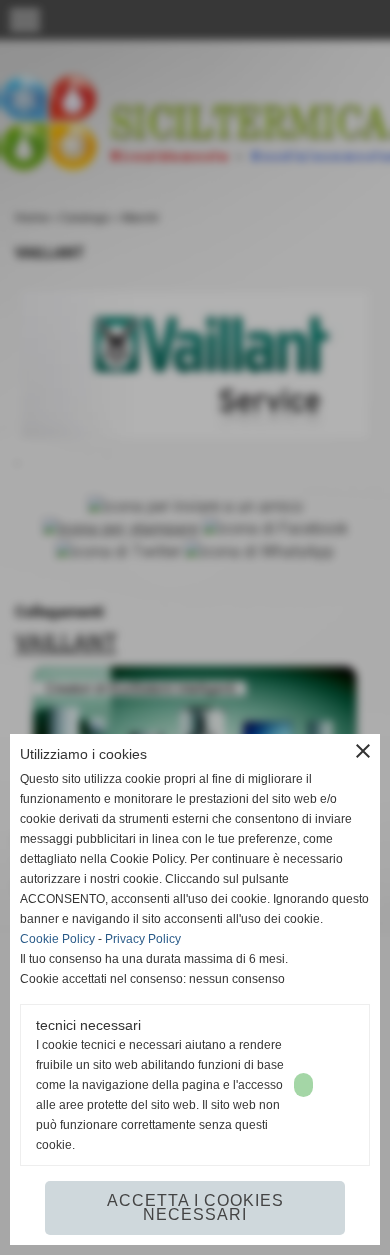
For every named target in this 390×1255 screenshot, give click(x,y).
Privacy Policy (143, 939)
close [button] (363, 751)
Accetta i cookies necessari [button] (195, 1207)
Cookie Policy (57, 939)
